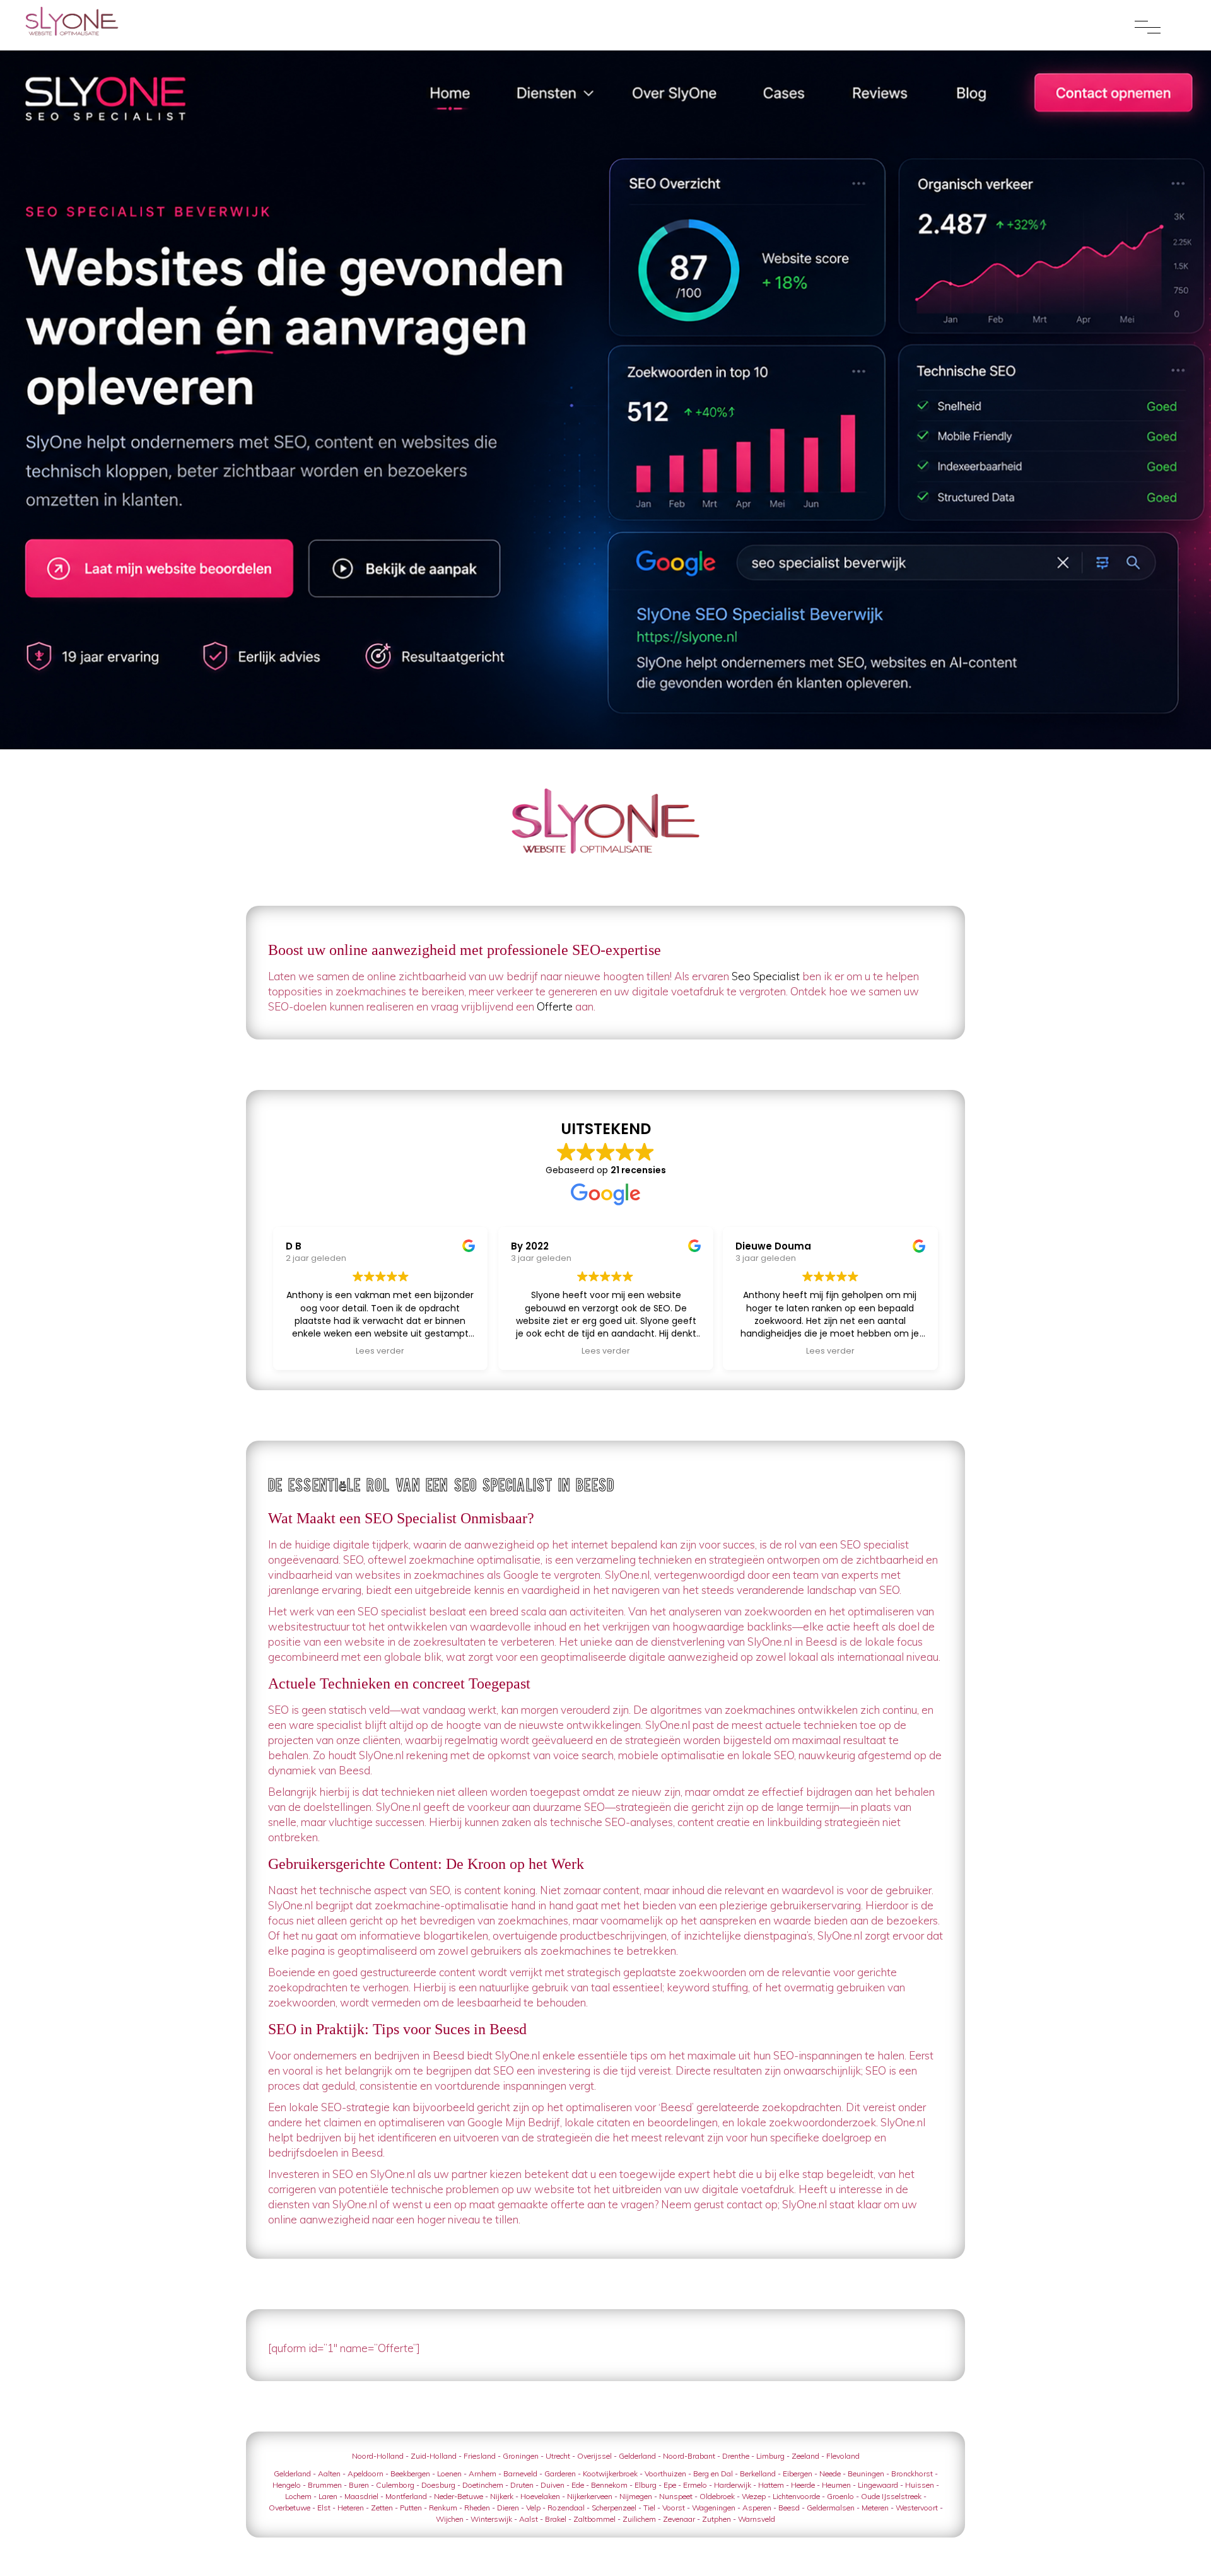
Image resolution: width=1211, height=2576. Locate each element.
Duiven (553, 2485)
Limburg (770, 2456)
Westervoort (917, 2508)
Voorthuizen (665, 2474)
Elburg (646, 2485)
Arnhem (483, 2474)
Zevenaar (679, 2519)
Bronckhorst (912, 2474)
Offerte (555, 1006)
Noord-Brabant (689, 2456)
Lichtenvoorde (796, 2496)
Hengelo (287, 2485)
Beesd (789, 2508)
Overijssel (594, 2456)
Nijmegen (636, 2496)
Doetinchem (483, 2485)
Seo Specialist (766, 976)
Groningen (521, 2456)
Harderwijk (733, 2485)
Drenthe (736, 2456)
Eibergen (798, 2474)
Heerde (803, 2485)
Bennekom (609, 2485)
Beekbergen (410, 2474)
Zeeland (805, 2456)
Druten (522, 2485)
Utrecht (558, 2456)
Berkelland (758, 2474)
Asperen (757, 2508)
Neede (830, 2474)
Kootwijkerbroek (610, 2474)
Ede (578, 2485)
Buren (359, 2485)
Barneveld (520, 2474)
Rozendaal (566, 2508)
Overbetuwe (290, 2508)
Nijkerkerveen (590, 2496)
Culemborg (395, 2485)
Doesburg (438, 2485)
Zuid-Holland (434, 2456)
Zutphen (717, 2519)
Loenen (449, 2474)
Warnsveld (757, 2519)
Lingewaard (878, 2485)
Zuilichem (639, 2519)
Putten (411, 2508)
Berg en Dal (713, 2474)
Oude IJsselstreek (891, 2496)
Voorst (674, 2508)
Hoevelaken (540, 2496)
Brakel (556, 2519)
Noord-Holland (378, 2456)
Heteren (351, 2508)
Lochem (298, 2496)
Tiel (649, 2508)
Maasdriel (361, 2496)
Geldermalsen (831, 2508)
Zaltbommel (594, 2519)
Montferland (406, 2496)
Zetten (382, 2508)
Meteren (875, 2508)
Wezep (754, 2496)
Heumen (836, 2485)
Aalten (329, 2474)
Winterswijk (491, 2519)
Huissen (920, 2485)
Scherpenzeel (614, 2508)
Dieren (508, 2508)
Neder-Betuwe (459, 2496)
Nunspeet (676, 2496)
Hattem (771, 2485)
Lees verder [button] (389, 1351)
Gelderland (637, 2456)
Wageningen (714, 2508)
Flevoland (843, 2456)
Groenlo (840, 2496)
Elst (324, 2508)
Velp (533, 2508)
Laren (328, 2496)
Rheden (477, 2508)
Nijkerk (502, 2496)
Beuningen (866, 2474)
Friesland (480, 2456)
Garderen (560, 2474)
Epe (670, 2485)
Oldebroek (717, 2496)
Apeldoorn (366, 2474)
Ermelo (695, 2485)
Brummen (325, 2485)
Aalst (529, 2519)
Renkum (443, 2508)
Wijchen (450, 2519)
